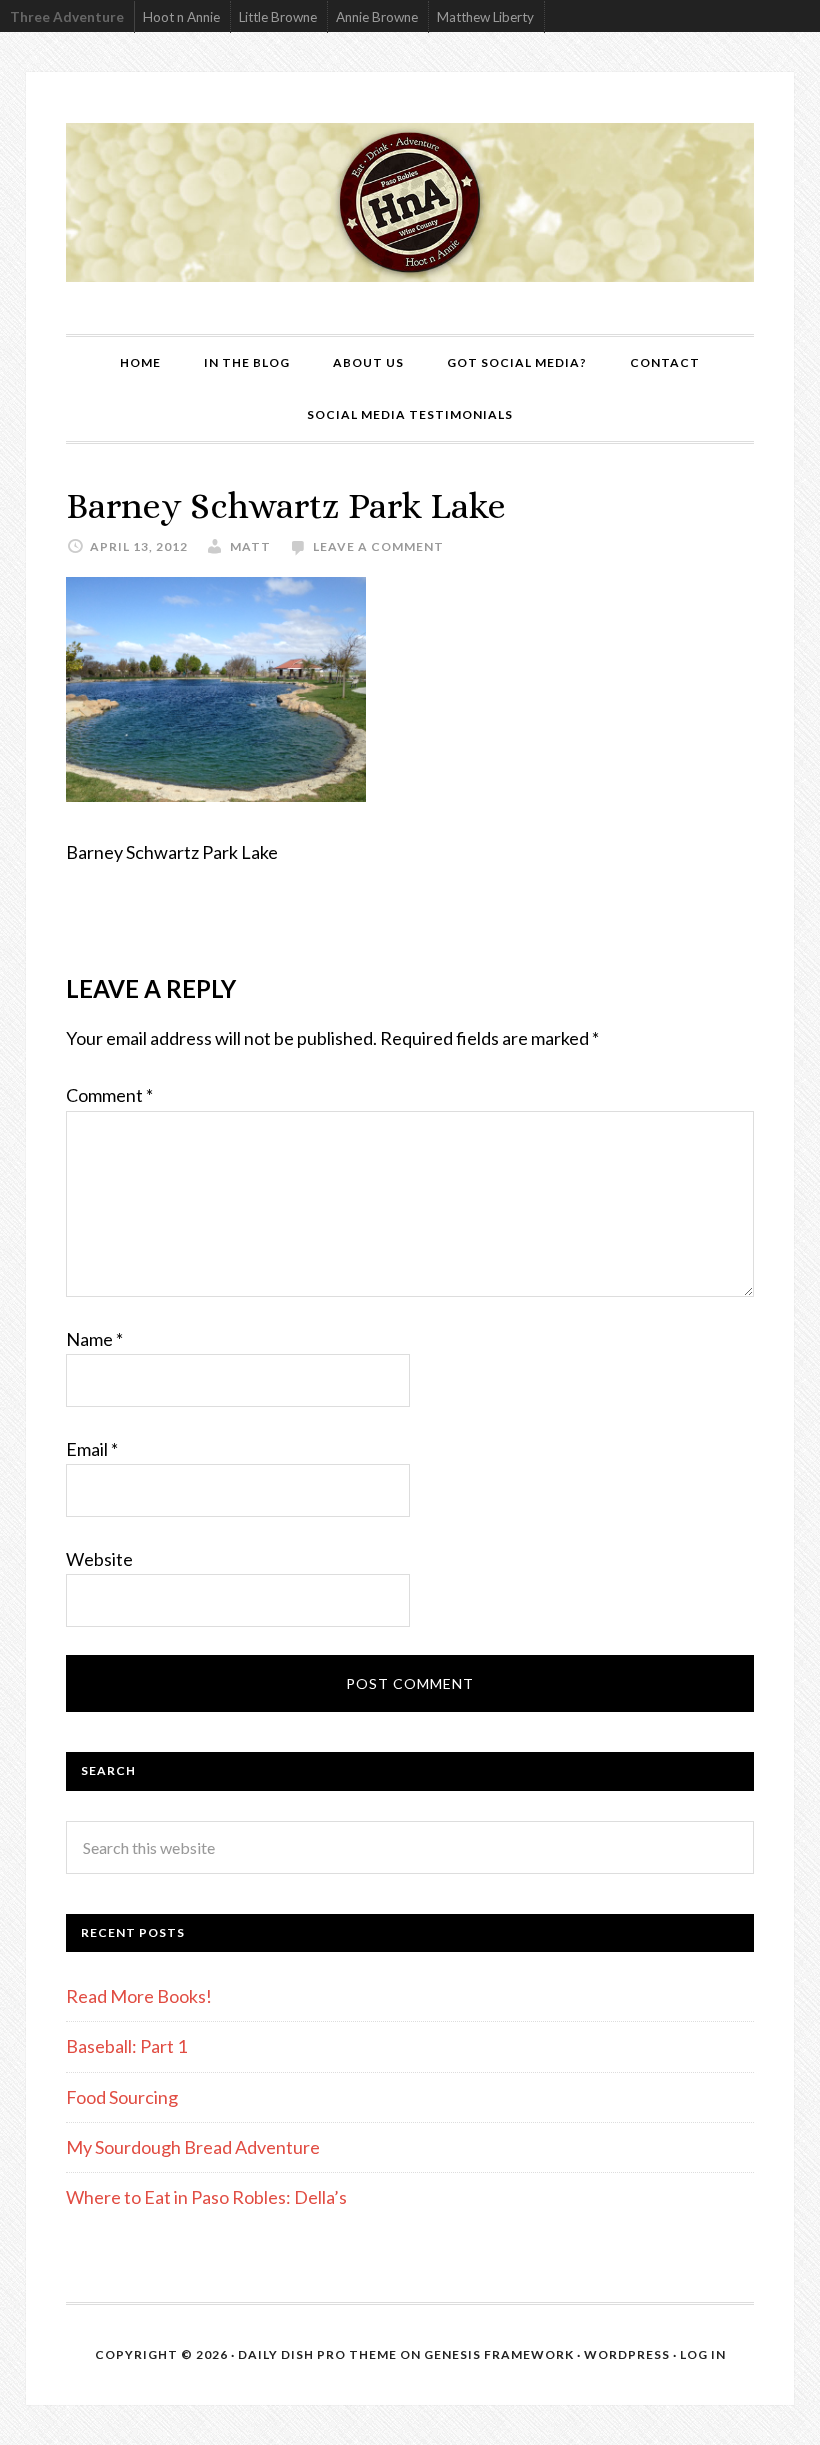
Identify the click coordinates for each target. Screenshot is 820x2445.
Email (92, 1449)
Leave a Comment (378, 546)
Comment (109, 1095)
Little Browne (278, 17)
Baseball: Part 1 (126, 2046)
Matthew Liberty (485, 17)
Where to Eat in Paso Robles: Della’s (208, 2197)
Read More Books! (139, 1996)
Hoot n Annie (181, 17)
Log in (703, 2354)
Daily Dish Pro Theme (317, 2354)
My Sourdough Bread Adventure (193, 2147)
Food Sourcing (122, 2097)
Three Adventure (67, 17)
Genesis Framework (499, 2354)
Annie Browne (377, 17)
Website (99, 1559)
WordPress (627, 2354)
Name (94, 1339)
